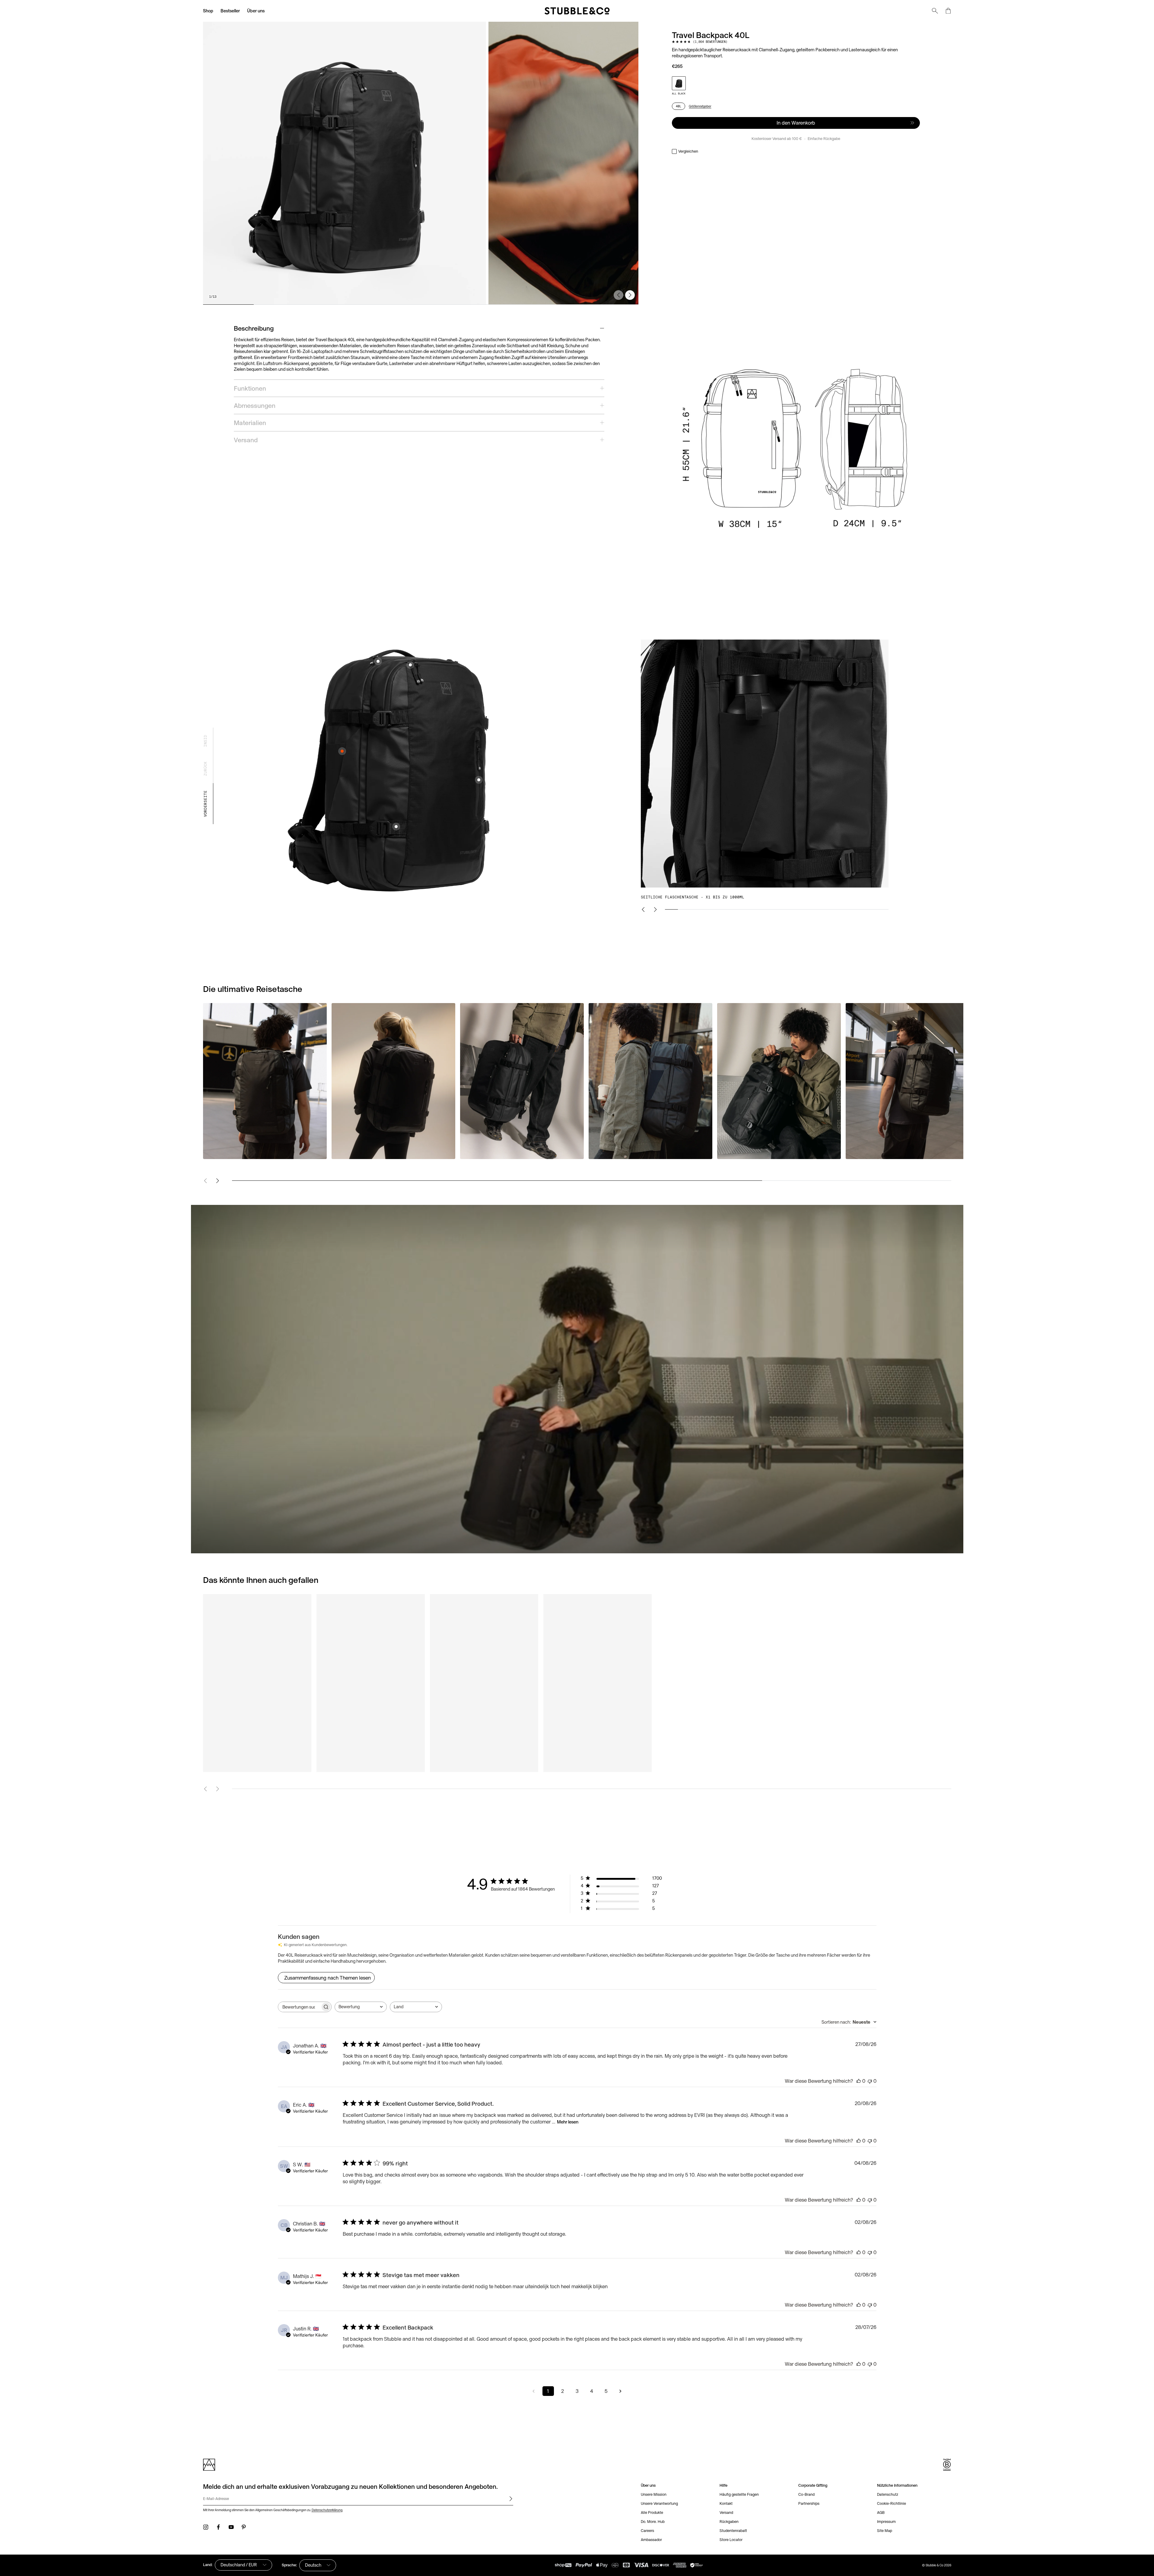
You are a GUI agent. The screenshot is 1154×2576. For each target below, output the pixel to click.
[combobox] (361, 2007)
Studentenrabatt (733, 2531)
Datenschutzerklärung (327, 2510)
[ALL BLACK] (679, 83)
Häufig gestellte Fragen (739, 2494)
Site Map (885, 2531)
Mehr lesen (568, 2122)
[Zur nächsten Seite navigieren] (621, 2391)
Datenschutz (888, 2494)
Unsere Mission (654, 2494)
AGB (881, 2512)
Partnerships (809, 2503)
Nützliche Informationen (897, 2485)
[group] (421, 163)
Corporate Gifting (813, 2485)
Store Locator (731, 2540)
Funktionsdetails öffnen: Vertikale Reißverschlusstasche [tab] (479, 780)
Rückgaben (729, 2522)
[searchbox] (299, 2007)
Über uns (256, 11)
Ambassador (651, 2540)
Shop (208, 11)
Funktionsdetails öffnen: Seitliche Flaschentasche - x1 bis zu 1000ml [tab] (342, 751)
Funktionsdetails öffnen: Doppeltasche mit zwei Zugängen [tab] (410, 665)
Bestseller (230, 11)
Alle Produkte (652, 2512)
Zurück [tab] (205, 769)
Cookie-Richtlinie (892, 2503)
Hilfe (723, 2485)
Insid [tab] (205, 741)
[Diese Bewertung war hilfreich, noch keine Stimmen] (859, 2081)
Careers (647, 2531)
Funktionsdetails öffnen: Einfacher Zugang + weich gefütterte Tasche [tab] (378, 661)
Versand (726, 2512)
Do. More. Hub (653, 2522)
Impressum (886, 2522)
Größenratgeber (700, 106)
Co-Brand (806, 2494)
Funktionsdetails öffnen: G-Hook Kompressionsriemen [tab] (396, 827)
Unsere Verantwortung (659, 2503)
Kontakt (726, 2503)
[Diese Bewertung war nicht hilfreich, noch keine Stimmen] (870, 2081)
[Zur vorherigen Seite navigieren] (534, 2391)
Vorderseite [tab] (205, 804)
